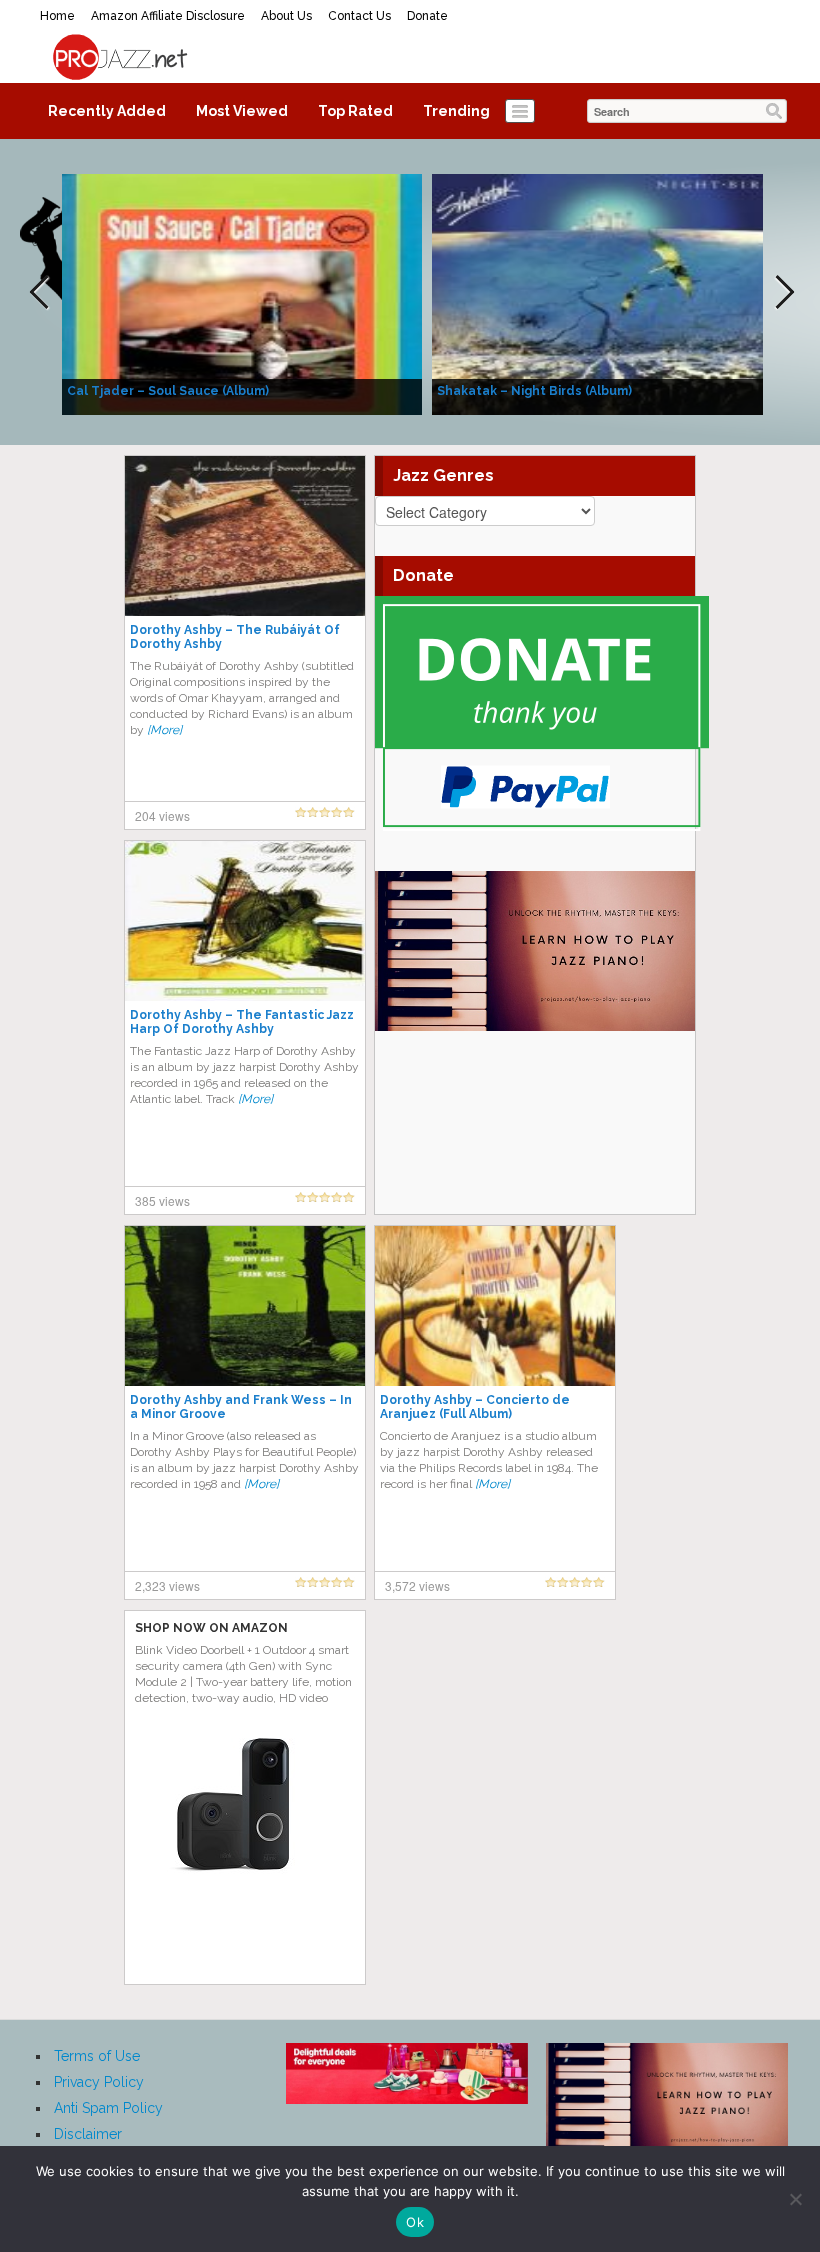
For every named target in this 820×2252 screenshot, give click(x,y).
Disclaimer (88, 2134)
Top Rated (355, 111)
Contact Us (359, 16)
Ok (415, 2222)
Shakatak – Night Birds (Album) (534, 391)
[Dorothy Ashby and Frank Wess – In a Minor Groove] (245, 1305)
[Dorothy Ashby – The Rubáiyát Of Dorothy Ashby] (245, 535)
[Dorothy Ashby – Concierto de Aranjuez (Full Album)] (495, 1305)
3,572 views (417, 1585)
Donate (427, 16)
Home (57, 16)
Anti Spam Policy (108, 2108)
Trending (456, 111)
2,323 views (167, 1585)
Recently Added (107, 111)
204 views (162, 815)
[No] (795, 2199)
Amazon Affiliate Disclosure (168, 16)
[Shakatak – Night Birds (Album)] (612, 293)
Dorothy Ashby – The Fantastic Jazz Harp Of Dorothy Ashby (242, 1022)
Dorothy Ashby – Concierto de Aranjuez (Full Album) (475, 1407)
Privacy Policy (99, 2082)
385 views (162, 1200)
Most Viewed (242, 111)
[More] (164, 730)
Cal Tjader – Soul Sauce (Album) (168, 391)
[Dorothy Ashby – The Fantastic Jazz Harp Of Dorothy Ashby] (245, 920)
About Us (286, 16)
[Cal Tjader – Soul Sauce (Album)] (242, 293)
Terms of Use (97, 2056)
